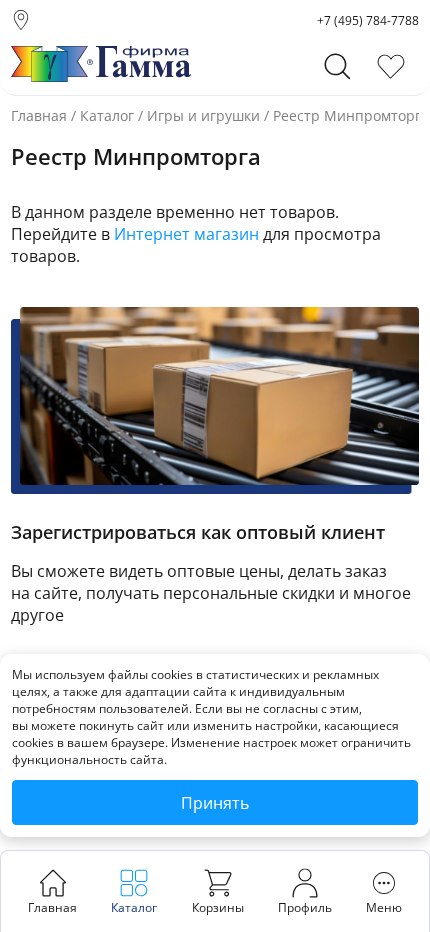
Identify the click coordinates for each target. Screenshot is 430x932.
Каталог (107, 115)
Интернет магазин (186, 234)
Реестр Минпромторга (351, 115)
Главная (39, 115)
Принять (215, 803)
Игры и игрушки (203, 115)
